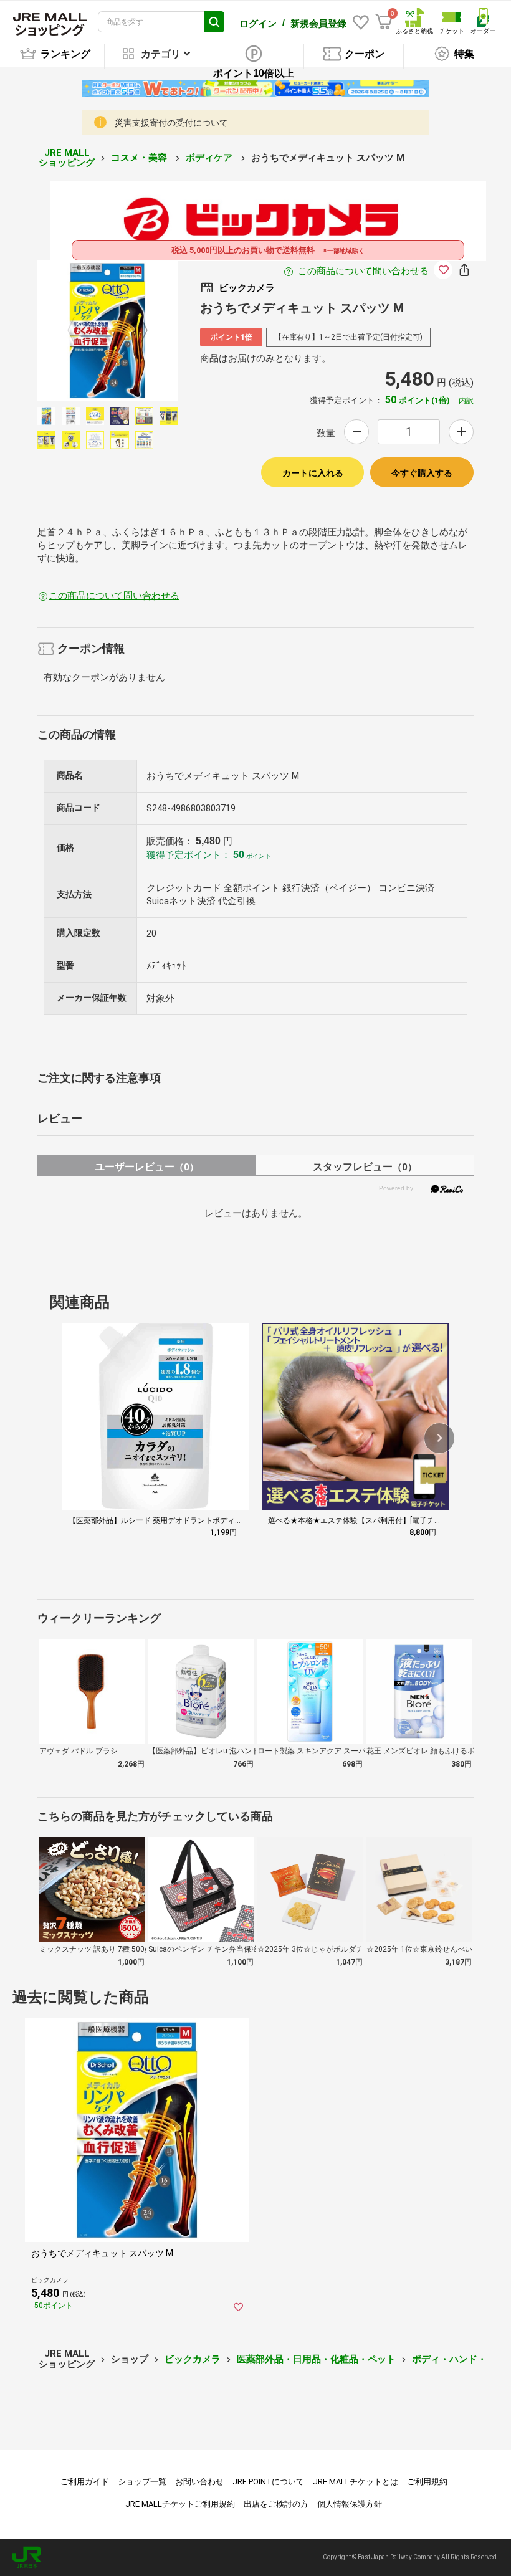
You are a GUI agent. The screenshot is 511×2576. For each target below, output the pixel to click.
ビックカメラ (193, 2359)
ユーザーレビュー (147, 1167)
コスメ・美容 (140, 158)
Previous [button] (79, 331)
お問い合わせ (199, 2482)
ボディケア (210, 158)
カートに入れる (313, 473)
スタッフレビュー (365, 1167)
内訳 (466, 401)
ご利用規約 (427, 2482)
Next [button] (136, 331)
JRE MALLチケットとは (356, 2482)
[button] (439, 1438)
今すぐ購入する (422, 473)
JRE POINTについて (268, 2482)
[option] (107, 331)
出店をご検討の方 (276, 2504)
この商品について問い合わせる (363, 271)
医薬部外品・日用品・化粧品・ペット (316, 2359)
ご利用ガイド (85, 2482)
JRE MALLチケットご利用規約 (180, 2504)
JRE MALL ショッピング (67, 158)
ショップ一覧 (142, 2482)
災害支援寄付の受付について (171, 123)
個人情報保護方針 (350, 2504)
